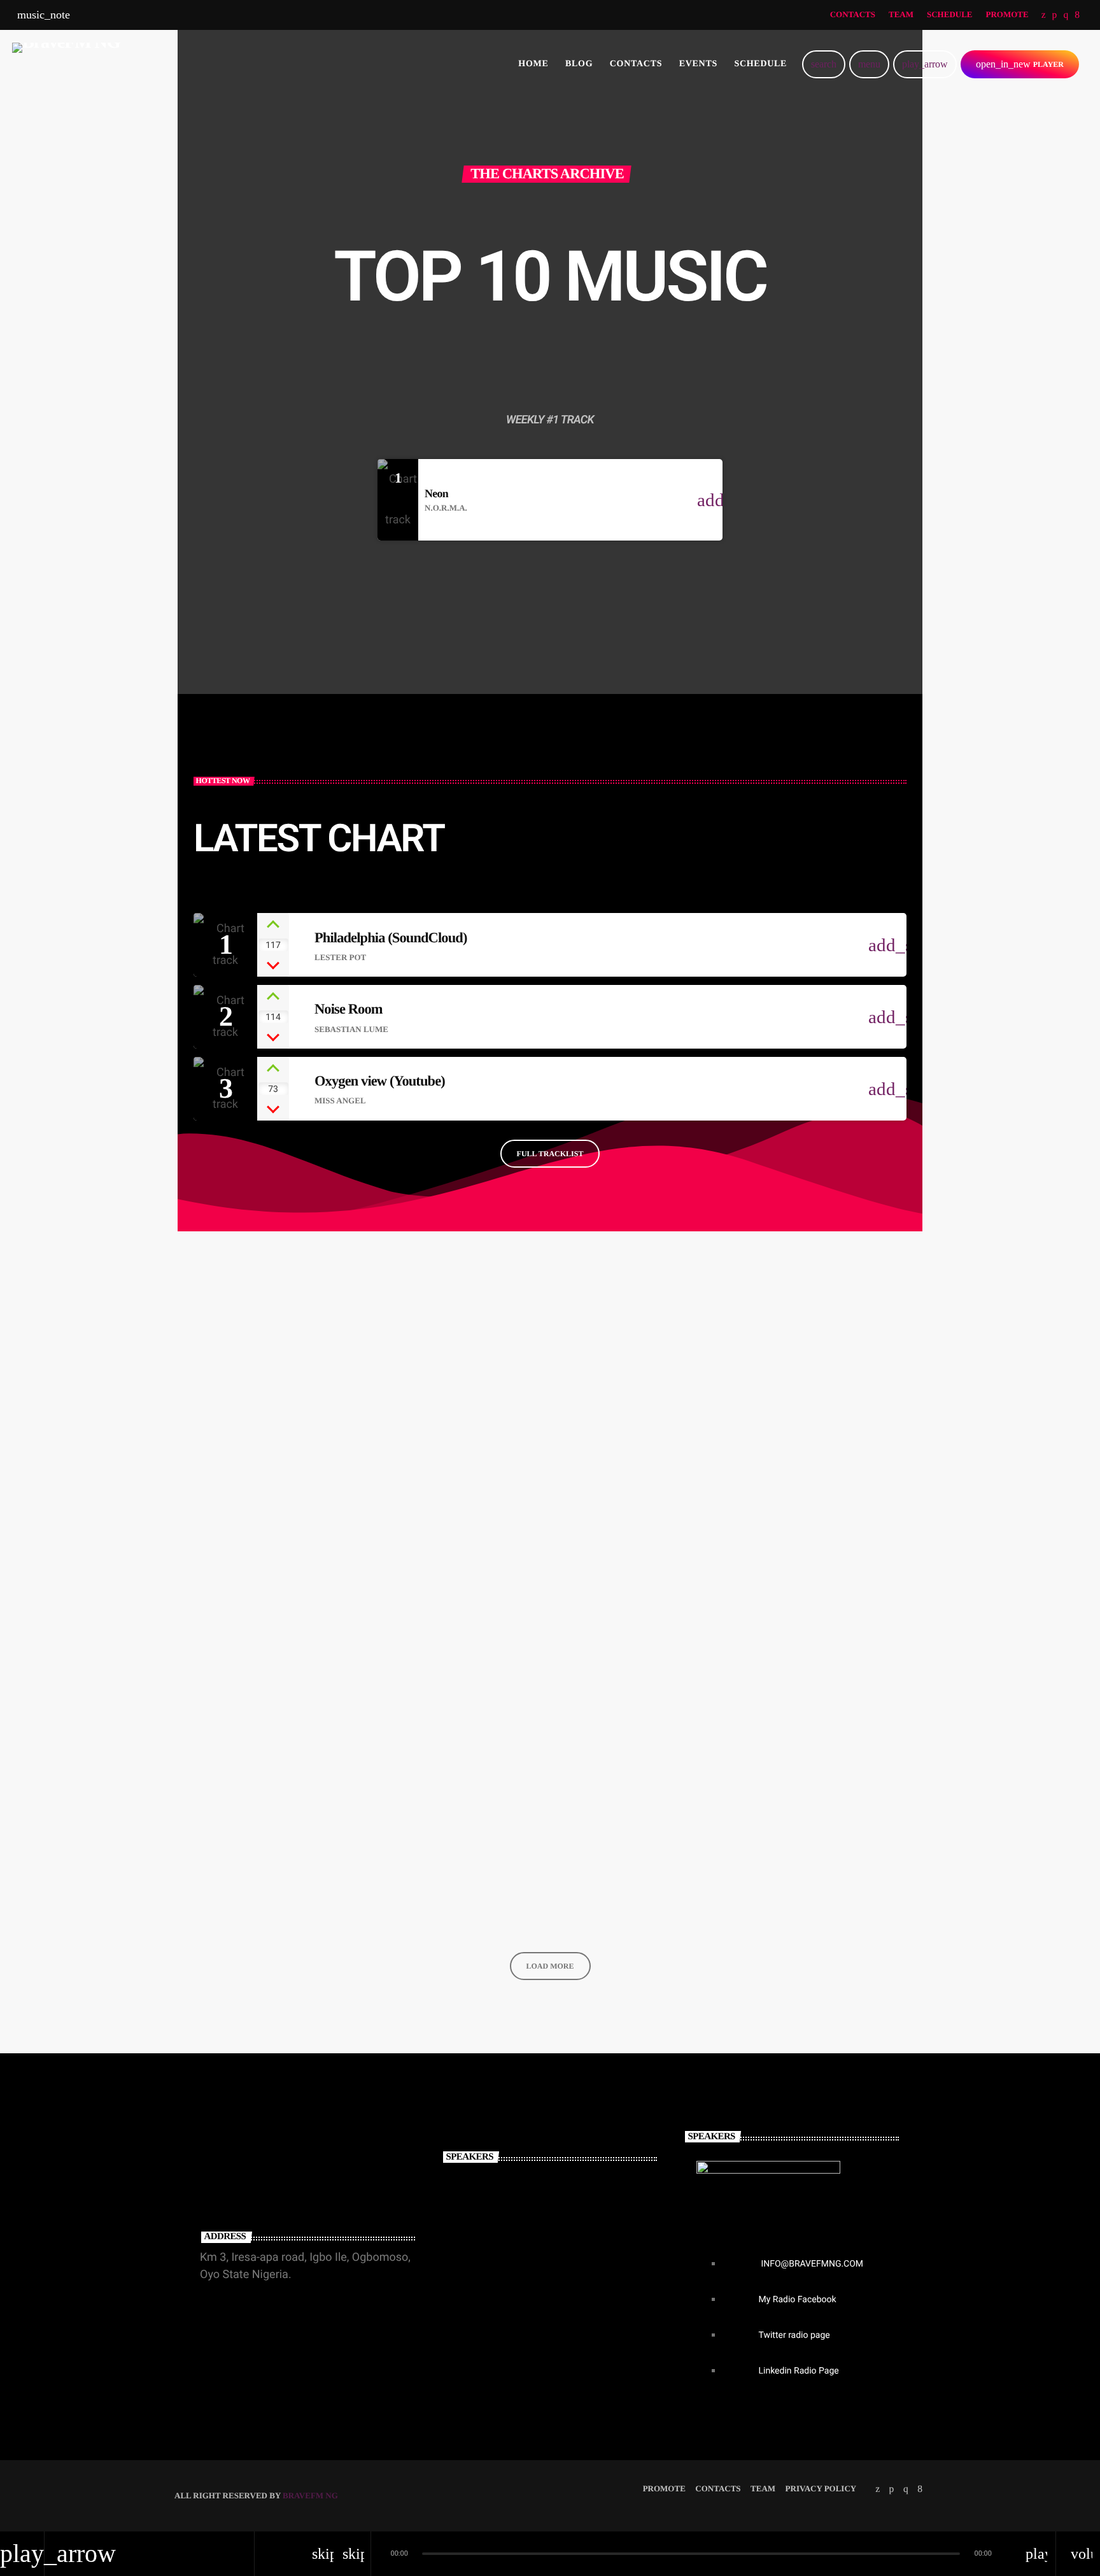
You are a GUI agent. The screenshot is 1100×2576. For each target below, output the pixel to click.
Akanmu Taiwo (501, 2264)
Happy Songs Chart (251, 1882)
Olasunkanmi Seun (514, 2199)
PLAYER (1020, 64)
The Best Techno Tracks (772, 1558)
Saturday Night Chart (511, 1882)
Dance (212, 1532)
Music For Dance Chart (262, 1558)
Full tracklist (550, 1154)
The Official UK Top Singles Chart (801, 1882)
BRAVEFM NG (310, 2495)
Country (472, 1532)
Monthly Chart (741, 1532)
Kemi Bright (492, 2329)
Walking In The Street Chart (530, 1558)
